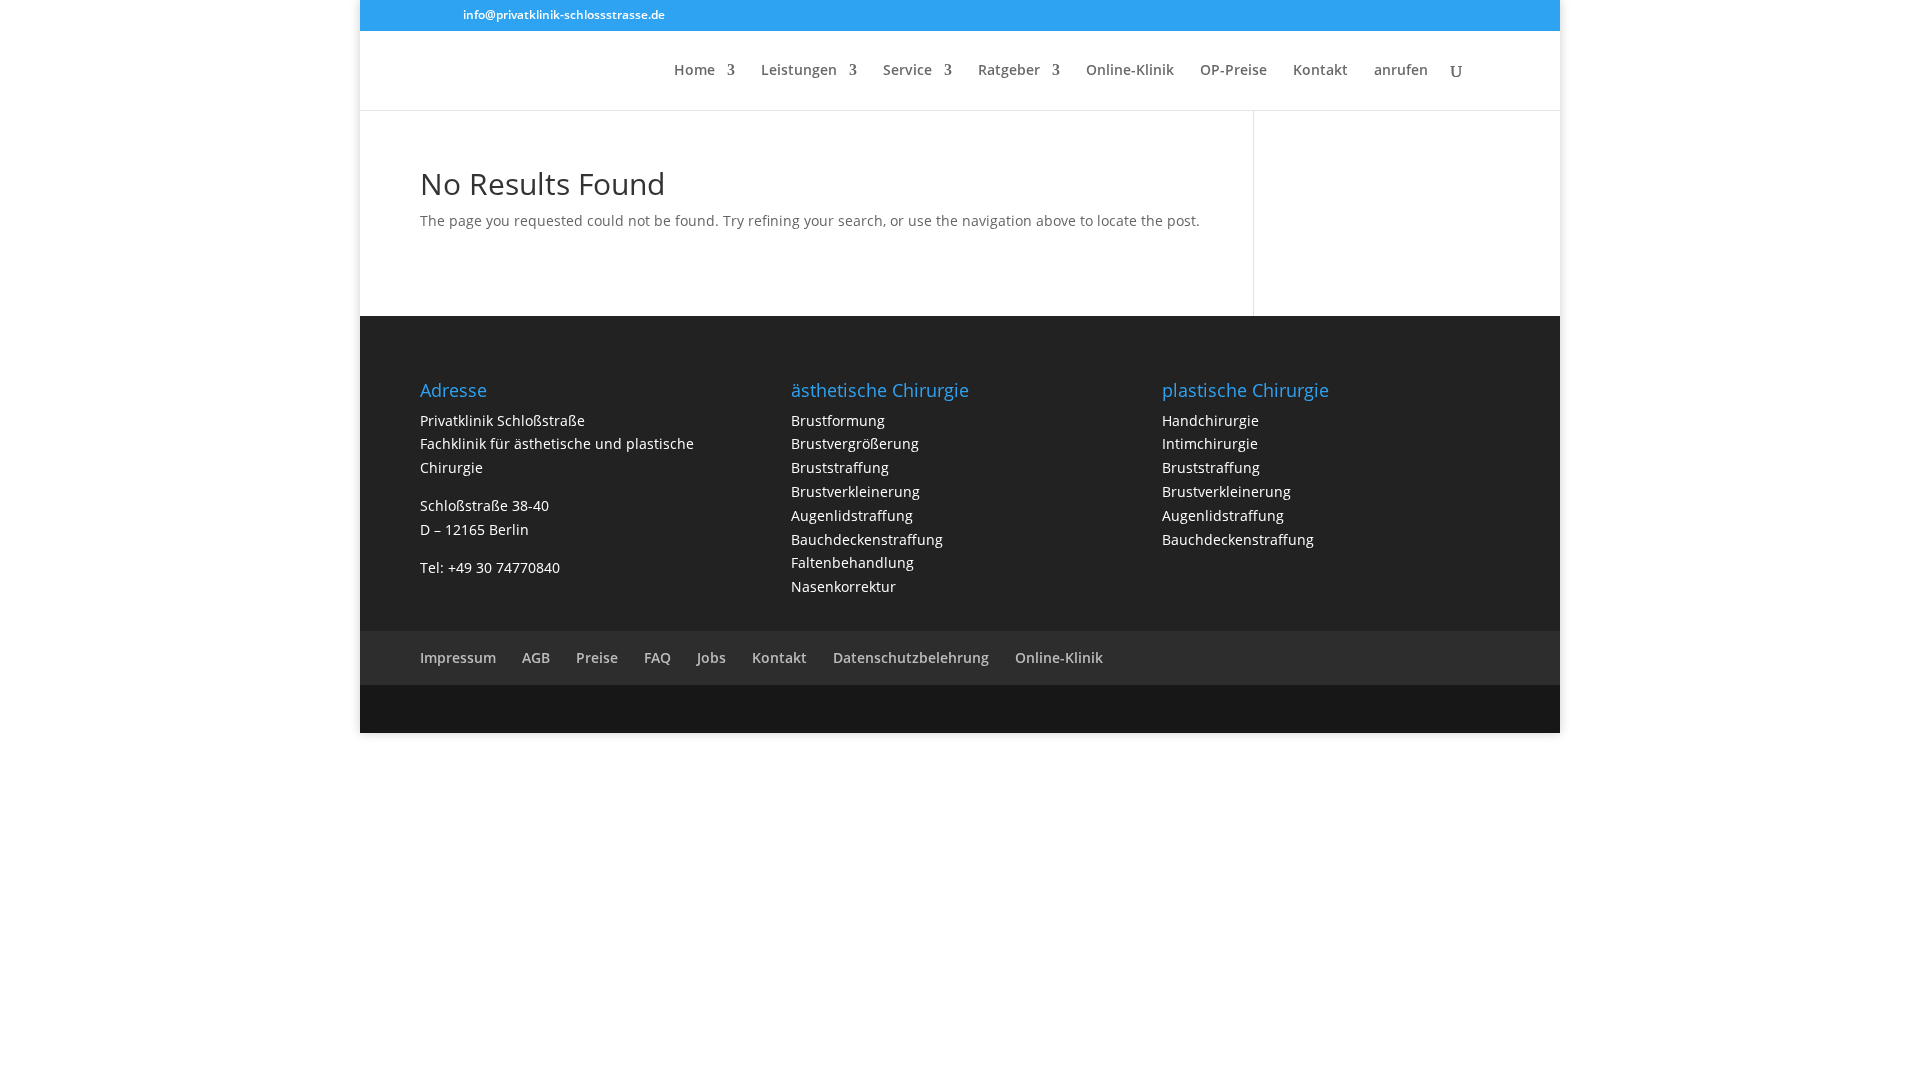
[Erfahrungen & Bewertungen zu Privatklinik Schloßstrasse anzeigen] (1830, 940)
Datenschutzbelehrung (911, 657)
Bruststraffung (840, 467)
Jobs (711, 657)
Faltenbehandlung (852, 562)
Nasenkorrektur (843, 586)
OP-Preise (1233, 71)
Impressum (458, 657)
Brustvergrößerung (855, 443)
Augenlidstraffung (852, 515)
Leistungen (799, 71)
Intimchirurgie (1210, 443)
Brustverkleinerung (855, 491)
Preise (597, 657)
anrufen (1401, 71)
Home (694, 71)
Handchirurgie (1210, 420)
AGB (536, 657)
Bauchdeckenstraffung (867, 539)
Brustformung (838, 420)
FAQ (657, 657)
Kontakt (1320, 71)
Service (907, 71)
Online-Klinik (1130, 71)
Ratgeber (1009, 71)
